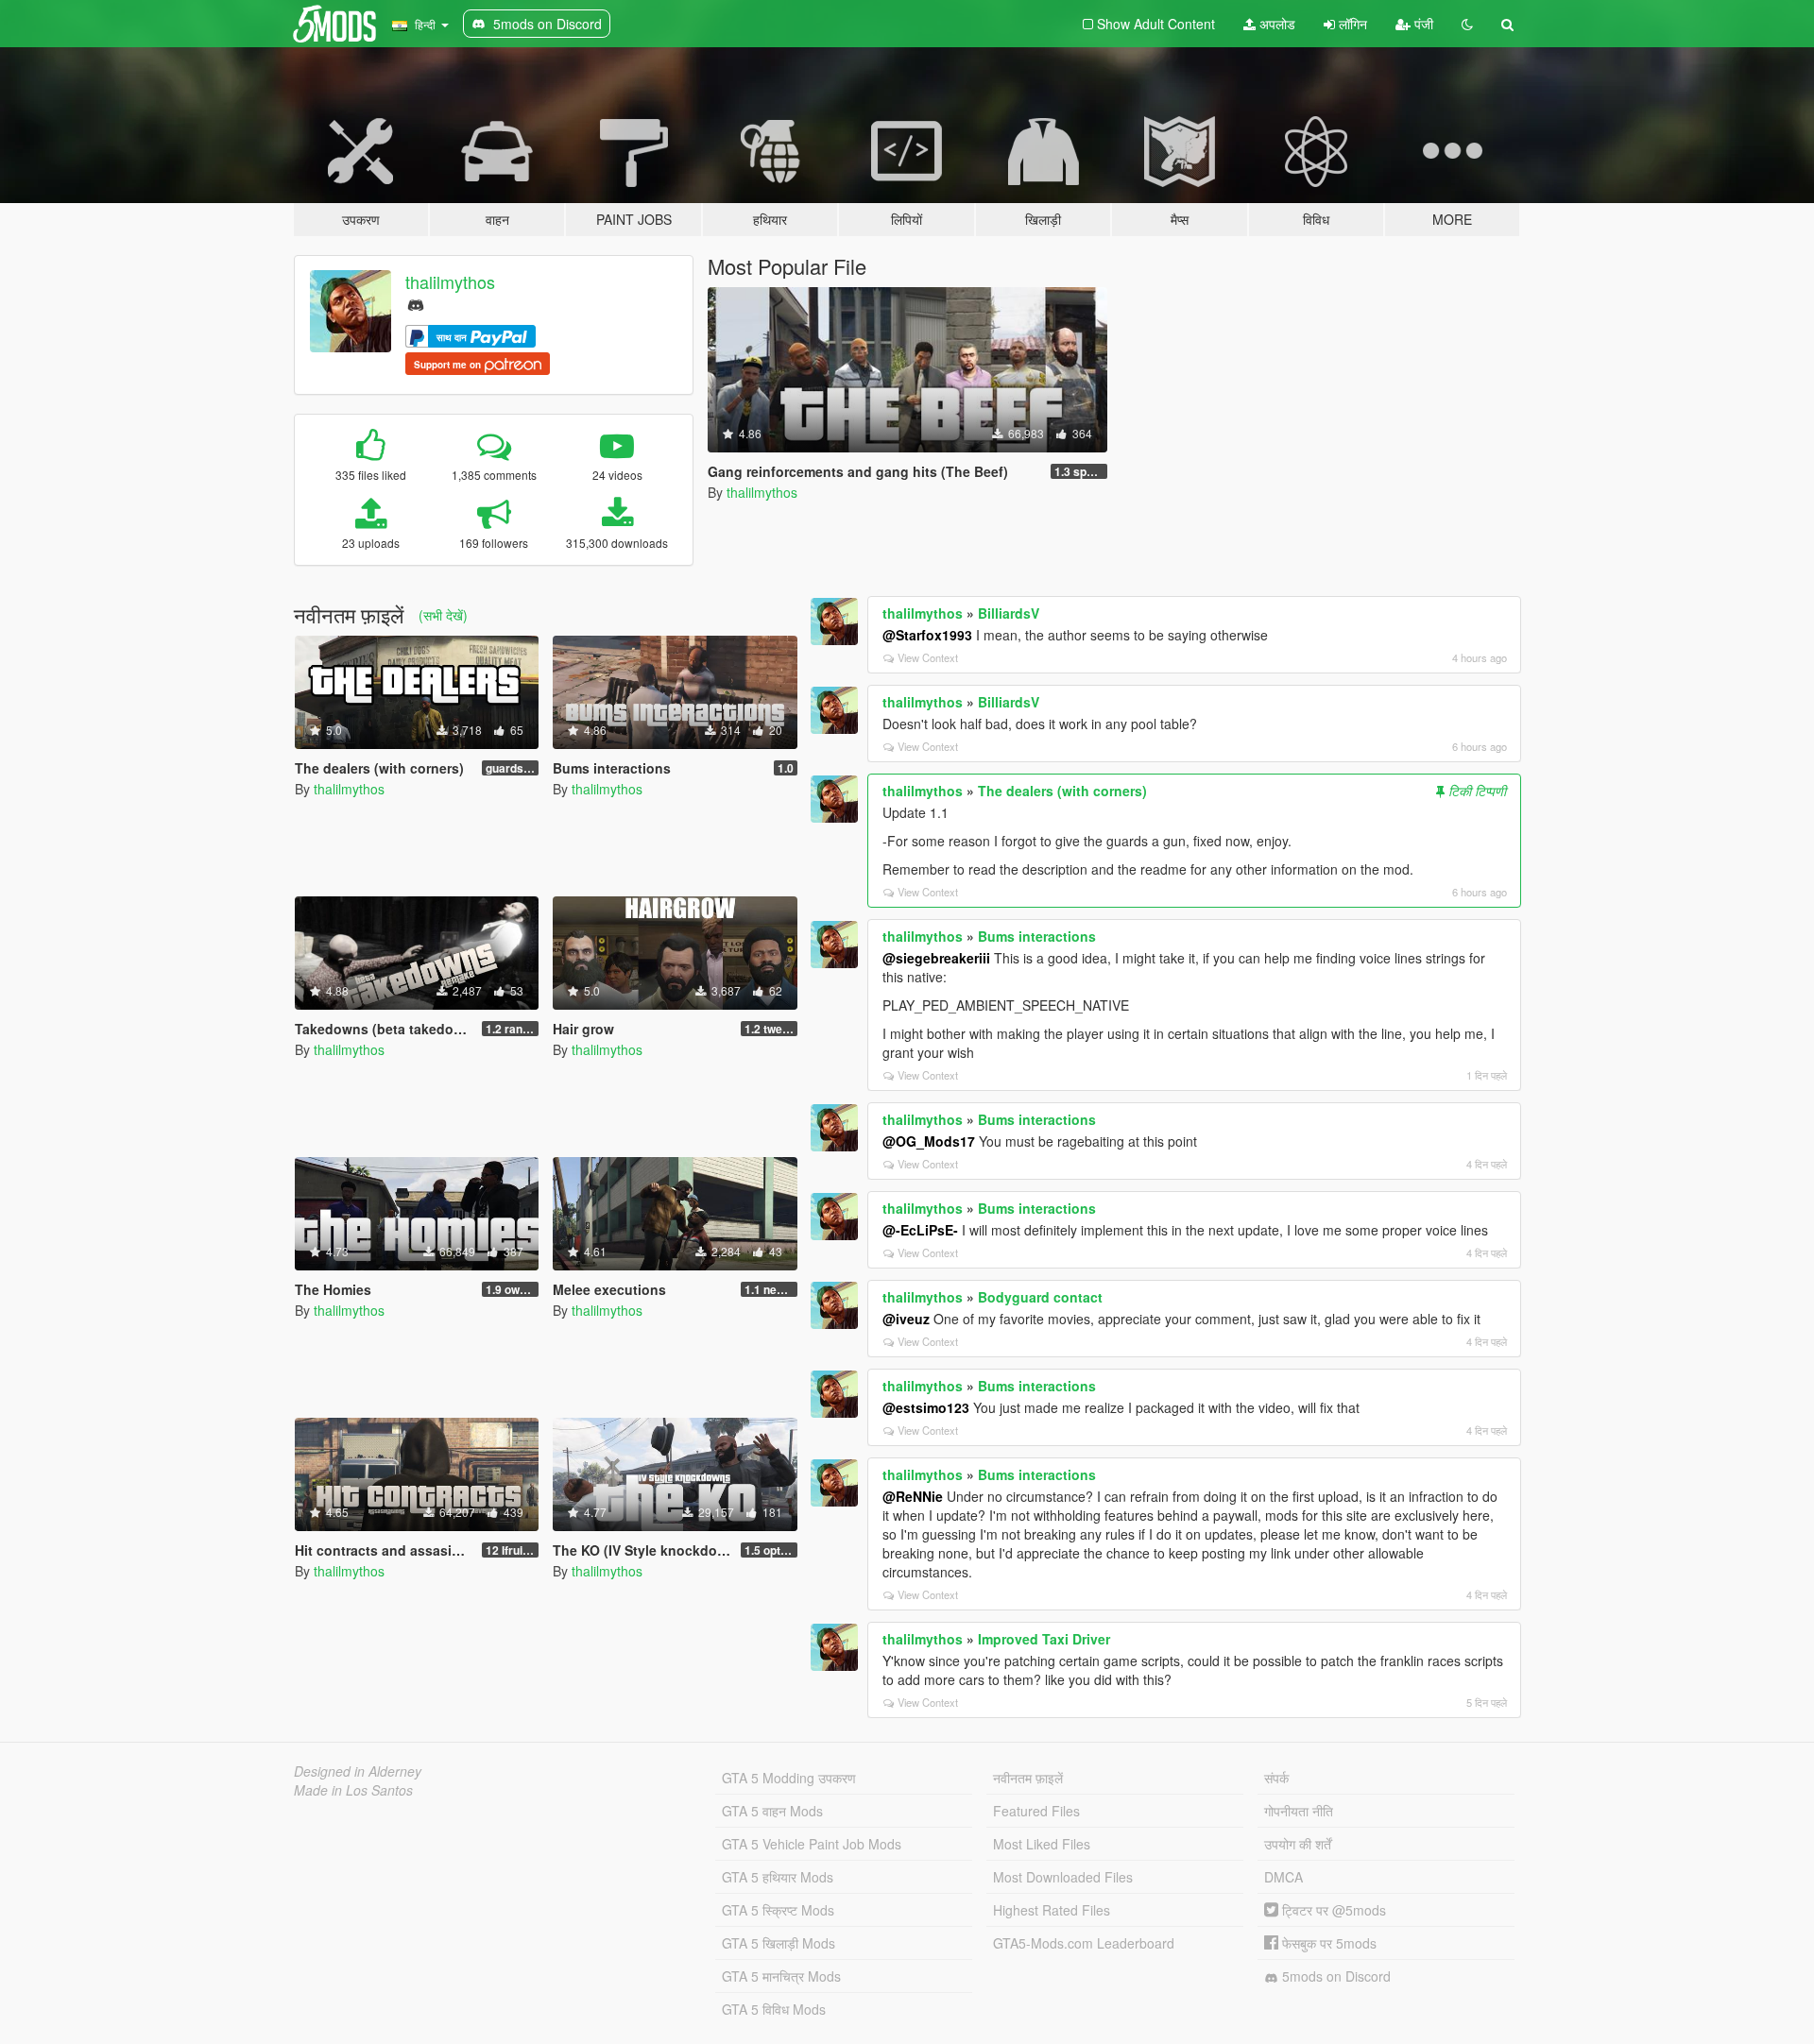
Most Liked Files (1042, 1844)
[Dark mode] (1467, 24)
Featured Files (1036, 1811)
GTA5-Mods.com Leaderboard (1084, 1943)
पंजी (1422, 24)
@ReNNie (913, 1496)
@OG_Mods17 (929, 1141)
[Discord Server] (416, 303)
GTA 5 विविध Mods (774, 2009)
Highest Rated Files (1052, 1910)
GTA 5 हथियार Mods (778, 1877)
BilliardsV (1009, 613)
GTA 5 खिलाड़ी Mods (779, 1943)
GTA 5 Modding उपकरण (789, 1778)
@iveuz (906, 1319)
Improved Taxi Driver (1044, 1639)
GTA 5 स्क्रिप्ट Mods (778, 1910)
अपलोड (1275, 24)
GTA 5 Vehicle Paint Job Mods (812, 1844)
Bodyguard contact (1040, 1297)
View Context (928, 657)
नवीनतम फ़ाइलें (1028, 1778)
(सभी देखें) (443, 615)
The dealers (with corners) (1062, 791)
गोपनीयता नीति (1299, 1811)
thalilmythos (450, 281)
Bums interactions (1037, 936)
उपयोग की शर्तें (1298, 1844)
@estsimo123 (926, 1407)
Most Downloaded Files (1063, 1877)
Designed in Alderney (358, 1771)
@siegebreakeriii (936, 958)
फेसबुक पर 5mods (1327, 1943)
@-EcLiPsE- (920, 1230)
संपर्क (1276, 1778)
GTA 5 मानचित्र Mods (781, 1976)
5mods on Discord (1335, 1976)
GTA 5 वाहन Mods (772, 1811)
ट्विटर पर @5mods (1332, 1910)
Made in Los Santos (353, 1790)
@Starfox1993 (927, 635)
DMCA (1283, 1877)
